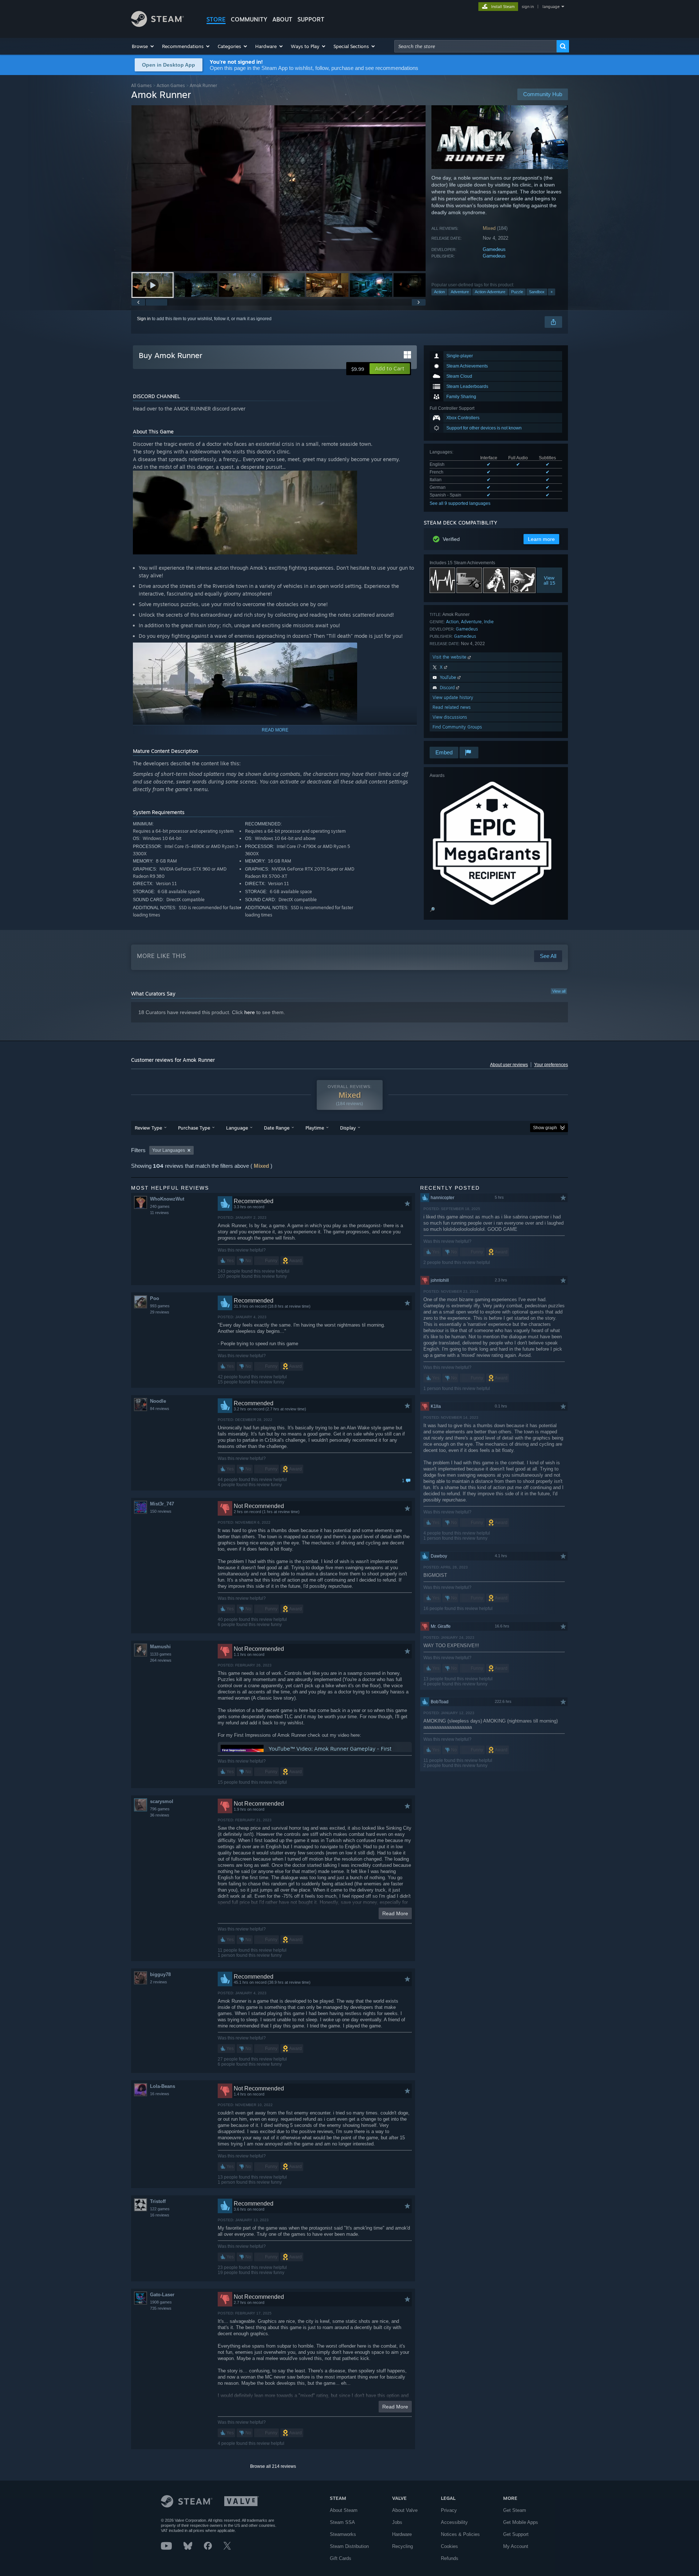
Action (439, 292)
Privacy (449, 2510)
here (250, 1012)
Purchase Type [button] (194, 1128)
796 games (160, 1809)
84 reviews (160, 1409)
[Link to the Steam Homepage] (157, 25)
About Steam (344, 2510)
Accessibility (454, 2522)
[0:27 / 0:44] (279, 188)
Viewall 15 (549, 580)
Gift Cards (341, 2558)
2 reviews (159, 1982)
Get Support (516, 2534)
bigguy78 (160, 1974)
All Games (141, 85)
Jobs (397, 2522)
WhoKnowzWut (167, 1199)
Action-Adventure (490, 292)
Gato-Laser (162, 2295)
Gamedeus (494, 249)
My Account (516, 2546)
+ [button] (552, 292)
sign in (528, 7)
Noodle (158, 1401)
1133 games (161, 1654)
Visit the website (450, 657)
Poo (155, 1298)
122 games (160, 2209)
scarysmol (162, 1801)
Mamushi (160, 1647)
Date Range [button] (277, 1128)
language (551, 7)
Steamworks (343, 2534)
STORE (216, 19)
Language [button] (237, 1128)
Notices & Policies (460, 2534)
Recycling (402, 2546)
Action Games (171, 85)
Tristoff (158, 2201)
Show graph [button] (545, 1128)
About (282, 19)
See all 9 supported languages (460, 503)
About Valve (405, 2510)
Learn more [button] (541, 539)
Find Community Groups (457, 727)
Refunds (450, 2558)
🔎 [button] (432, 910)
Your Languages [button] (169, 1150)
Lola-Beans (163, 2086)
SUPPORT (311, 19)
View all (559, 991)
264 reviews (161, 1660)
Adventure (460, 292)
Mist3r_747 (162, 1504)
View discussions (450, 717)
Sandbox (537, 292)
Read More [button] (395, 1913)
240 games (160, 1206)
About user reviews (509, 1065)
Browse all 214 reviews (273, 2466)
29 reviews (160, 1312)
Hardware (402, 2534)
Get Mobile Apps (521, 2522)
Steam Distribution (349, 2546)
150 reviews (161, 1511)
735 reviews (161, 2308)
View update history (453, 697)
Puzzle (517, 292)
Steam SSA (342, 2522)
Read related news (452, 707)
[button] (143, 46)
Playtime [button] (315, 1128)
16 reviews (160, 2094)
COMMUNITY (249, 19)
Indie (489, 622)
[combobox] (475, 46)
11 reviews (159, 1213)
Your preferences (551, 1065)
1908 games (161, 2302)
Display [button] (348, 1128)
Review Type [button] (148, 1128)
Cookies (449, 2546)
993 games (160, 1306)
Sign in (144, 319)
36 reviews (160, 1815)
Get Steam (515, 2510)
